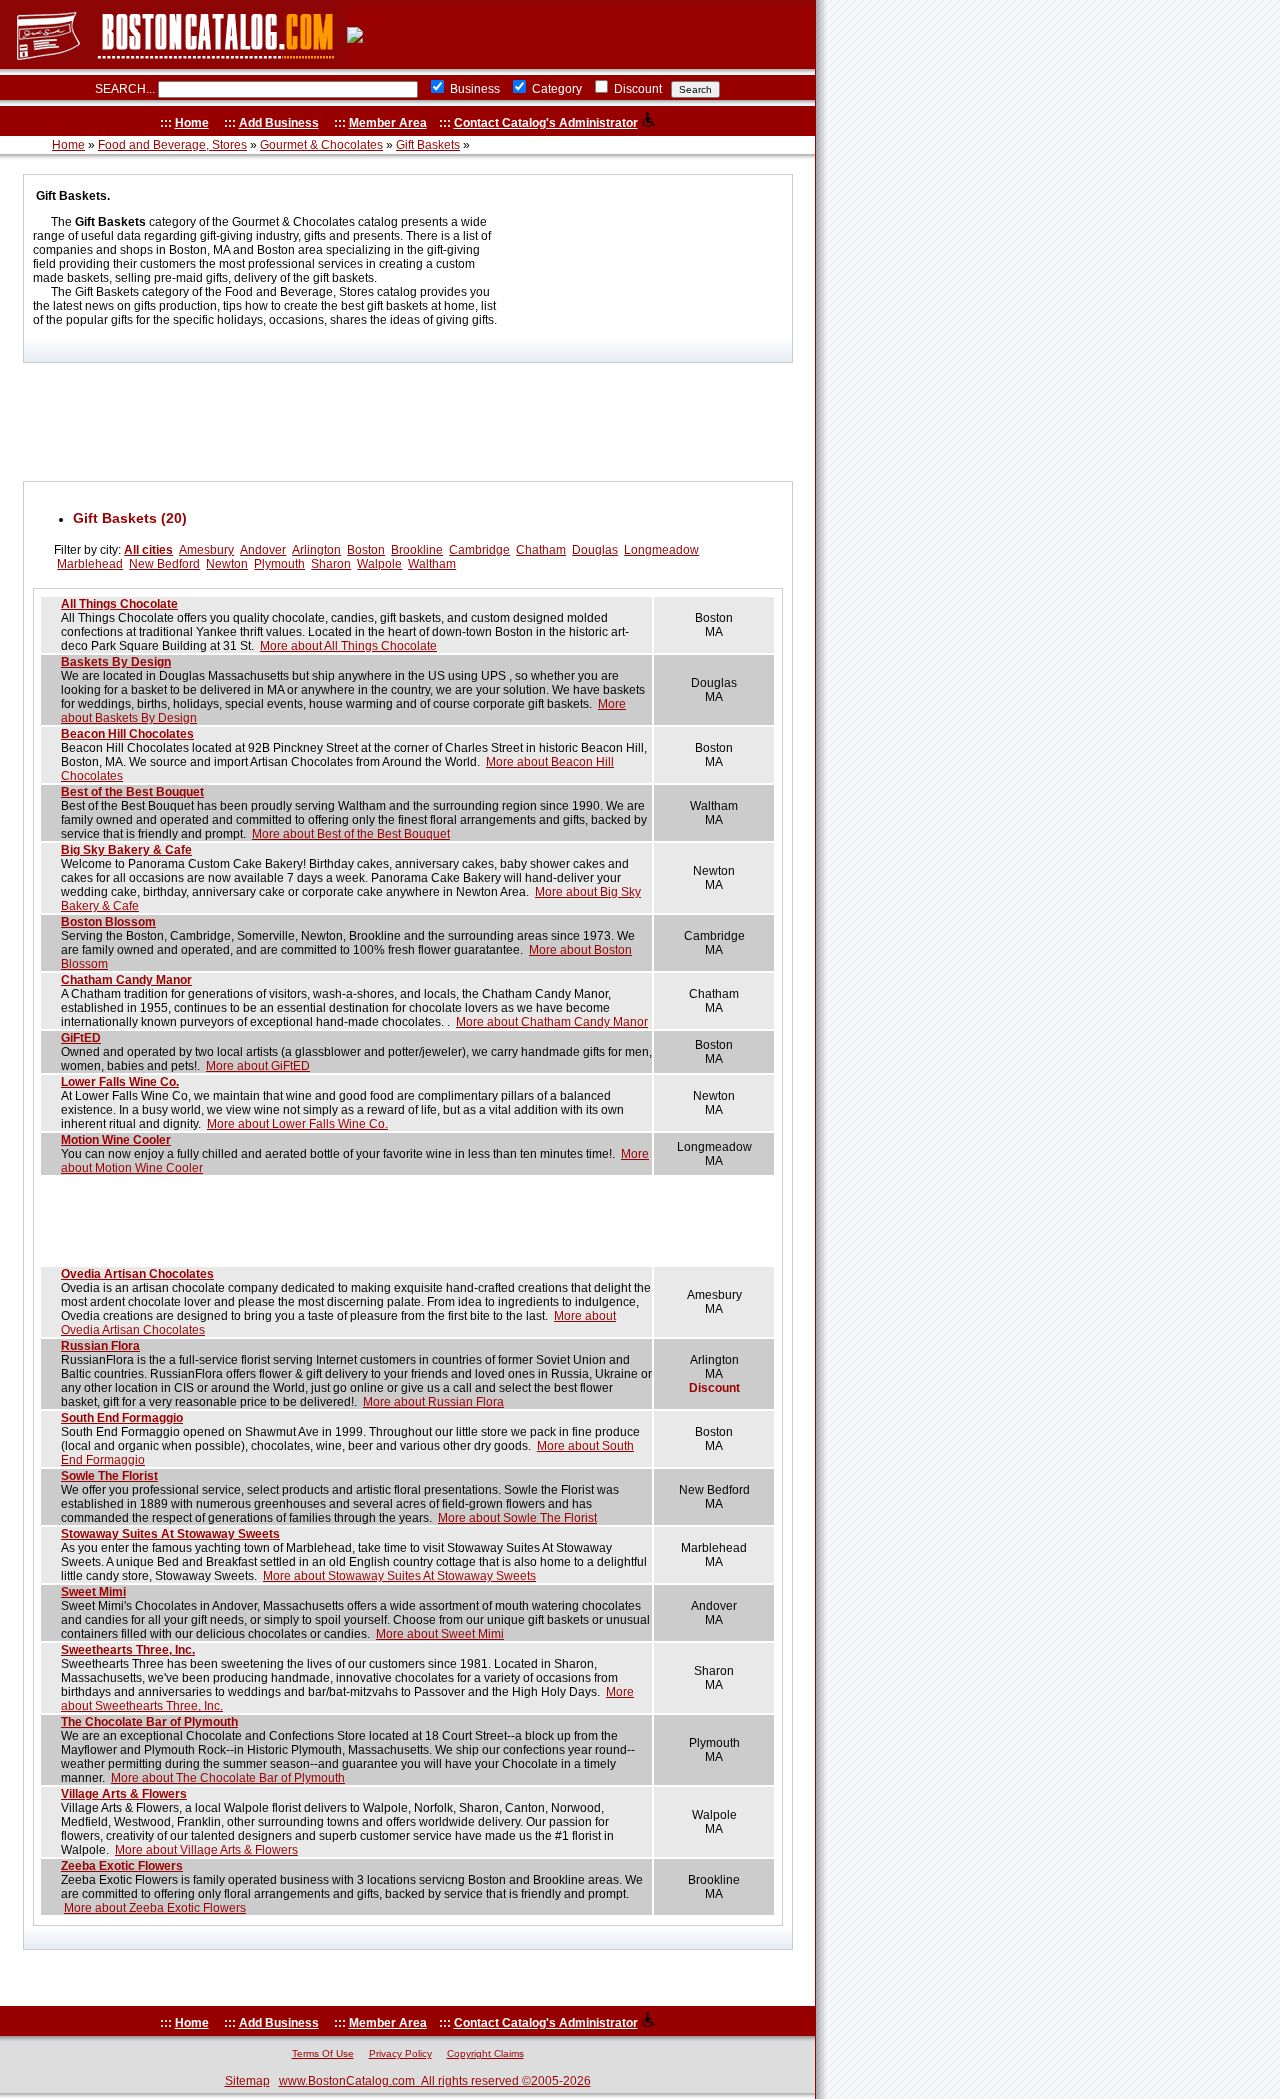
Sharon (331, 564)
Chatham (541, 550)
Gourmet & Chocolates (321, 145)
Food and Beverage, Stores (172, 145)
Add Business (279, 123)
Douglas (595, 550)
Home (192, 123)
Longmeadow (661, 550)
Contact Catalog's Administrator (546, 123)
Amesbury (206, 550)
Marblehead (90, 564)
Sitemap (247, 2081)
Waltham (432, 564)
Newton (227, 564)
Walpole (379, 564)
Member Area (388, 123)
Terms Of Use (323, 2053)
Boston (366, 550)
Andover (263, 550)
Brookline (417, 550)
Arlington (316, 550)
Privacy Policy (400, 2053)
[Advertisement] (408, 422)
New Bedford (164, 564)
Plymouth (279, 564)
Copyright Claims (485, 2053)
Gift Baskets (428, 145)
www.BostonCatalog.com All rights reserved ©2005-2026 (435, 2081)
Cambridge (479, 550)
